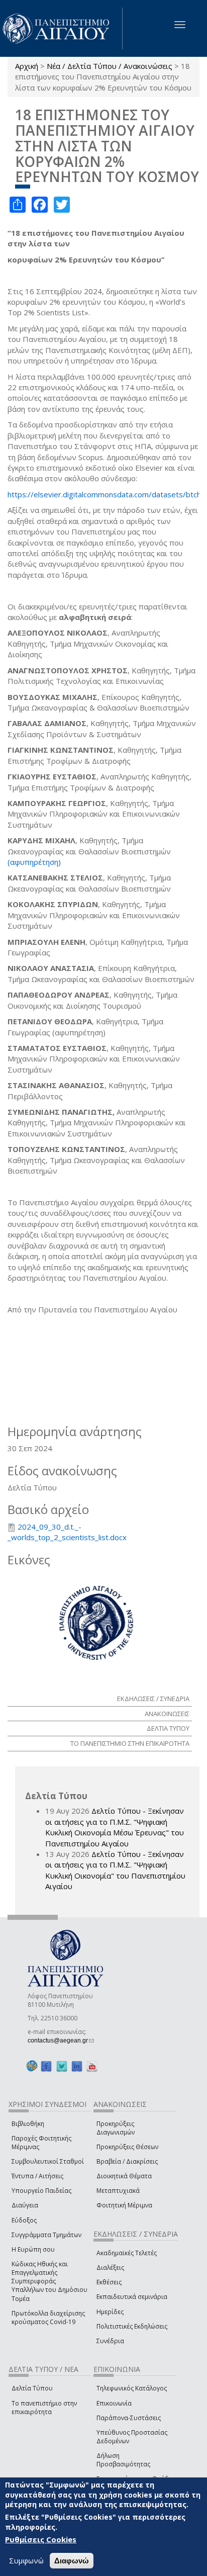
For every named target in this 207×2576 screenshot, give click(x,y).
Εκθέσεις (109, 2282)
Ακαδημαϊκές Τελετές (127, 2253)
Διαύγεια (25, 2205)
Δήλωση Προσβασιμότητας (123, 2460)
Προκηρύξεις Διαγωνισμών (116, 2128)
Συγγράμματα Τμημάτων (46, 2235)
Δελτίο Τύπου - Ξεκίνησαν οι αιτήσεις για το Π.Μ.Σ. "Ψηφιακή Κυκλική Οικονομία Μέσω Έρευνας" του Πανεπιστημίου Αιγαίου (115, 1827)
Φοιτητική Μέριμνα (124, 2205)
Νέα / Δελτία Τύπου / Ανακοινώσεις (110, 66)
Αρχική (27, 66)
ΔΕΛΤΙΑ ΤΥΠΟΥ (168, 1728)
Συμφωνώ (26, 2560)
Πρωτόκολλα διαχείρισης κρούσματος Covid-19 (48, 2318)
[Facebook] (46, 2066)
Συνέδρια (110, 2341)
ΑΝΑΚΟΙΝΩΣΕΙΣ (167, 1714)
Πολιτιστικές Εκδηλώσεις (132, 2326)
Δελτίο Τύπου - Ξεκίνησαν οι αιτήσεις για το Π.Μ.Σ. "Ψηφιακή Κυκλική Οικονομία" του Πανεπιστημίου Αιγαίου (115, 1870)
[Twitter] (62, 2066)
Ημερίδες (110, 2312)
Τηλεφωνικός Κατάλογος (132, 2388)
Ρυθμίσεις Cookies (41, 2539)
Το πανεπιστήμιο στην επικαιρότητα (44, 2408)
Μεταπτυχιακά (118, 2191)
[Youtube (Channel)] (92, 2066)
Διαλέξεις (110, 2268)
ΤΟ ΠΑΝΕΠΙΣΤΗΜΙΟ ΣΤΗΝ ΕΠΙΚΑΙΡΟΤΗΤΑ (130, 1743)
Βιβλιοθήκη (28, 2124)
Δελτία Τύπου (32, 2388)
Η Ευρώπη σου (33, 2249)
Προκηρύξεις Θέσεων (127, 2147)
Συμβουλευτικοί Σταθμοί (48, 2161)
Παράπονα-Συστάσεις (129, 2418)
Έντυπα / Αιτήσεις (37, 2176)
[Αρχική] (61, 28)
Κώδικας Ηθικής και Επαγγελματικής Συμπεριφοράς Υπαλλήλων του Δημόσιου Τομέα (49, 2281)
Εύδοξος (24, 2220)
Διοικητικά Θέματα (124, 2176)
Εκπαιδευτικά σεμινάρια (132, 2297)
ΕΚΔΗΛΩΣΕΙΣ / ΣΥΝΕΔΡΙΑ (153, 1699)
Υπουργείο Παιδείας (41, 2191)
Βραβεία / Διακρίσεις (127, 2161)
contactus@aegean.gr (61, 2040)
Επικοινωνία (114, 2403)
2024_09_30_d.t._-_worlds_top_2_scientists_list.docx (67, 1532)
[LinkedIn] (77, 2066)
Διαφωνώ (72, 2561)
